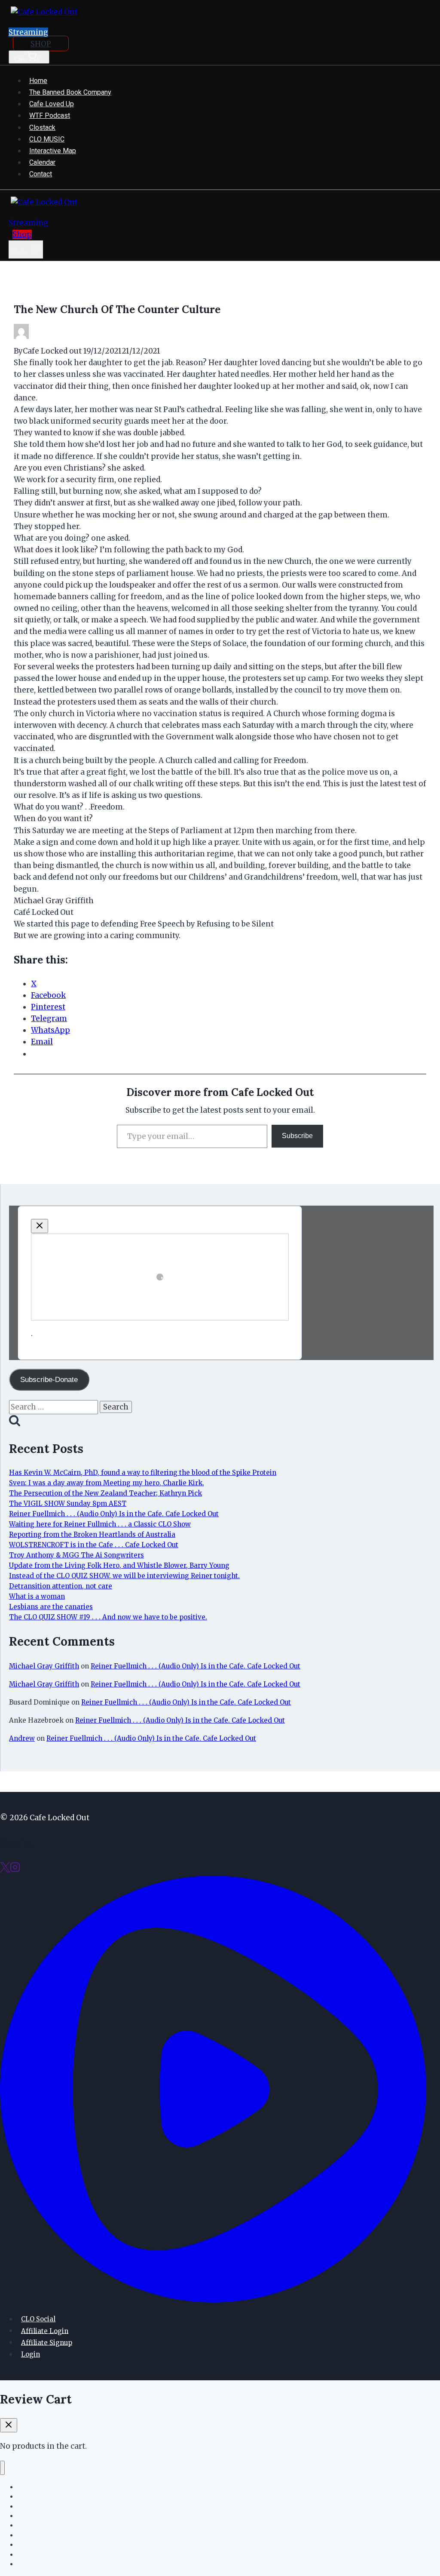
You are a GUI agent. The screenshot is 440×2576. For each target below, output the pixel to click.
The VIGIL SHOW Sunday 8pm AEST (68, 1503)
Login (31, 2354)
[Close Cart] (9, 2425)
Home (38, 81)
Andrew (22, 1738)
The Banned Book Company (70, 92)
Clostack (42, 128)
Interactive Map (53, 151)
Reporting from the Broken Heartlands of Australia (92, 1534)
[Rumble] (213, 2300)
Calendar (42, 162)
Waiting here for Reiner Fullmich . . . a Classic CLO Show (100, 1524)
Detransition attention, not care (61, 1586)
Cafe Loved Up (52, 104)
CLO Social (38, 2319)
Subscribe (297, 1136)
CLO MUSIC (47, 139)
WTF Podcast (50, 115)
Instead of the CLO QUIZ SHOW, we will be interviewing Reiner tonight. (124, 1576)
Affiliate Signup (47, 2342)
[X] (5, 1870)
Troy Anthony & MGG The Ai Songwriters (76, 1555)
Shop (22, 234)
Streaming (28, 32)
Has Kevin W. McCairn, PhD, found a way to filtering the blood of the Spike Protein (143, 1473)
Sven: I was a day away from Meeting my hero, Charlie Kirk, (107, 1483)
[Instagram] (15, 1870)
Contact (41, 174)
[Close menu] (2, 2468)
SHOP (41, 44)
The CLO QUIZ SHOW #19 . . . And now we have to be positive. (108, 1617)
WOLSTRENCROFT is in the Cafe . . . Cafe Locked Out (94, 1545)
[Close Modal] (40, 1226)
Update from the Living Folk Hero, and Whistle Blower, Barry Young (119, 1565)
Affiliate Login (45, 2331)
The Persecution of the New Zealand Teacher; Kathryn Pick (105, 1493)
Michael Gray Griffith (44, 1666)
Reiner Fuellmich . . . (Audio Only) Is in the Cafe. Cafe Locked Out (114, 1514)
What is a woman (37, 1596)
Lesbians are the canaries (51, 1607)
